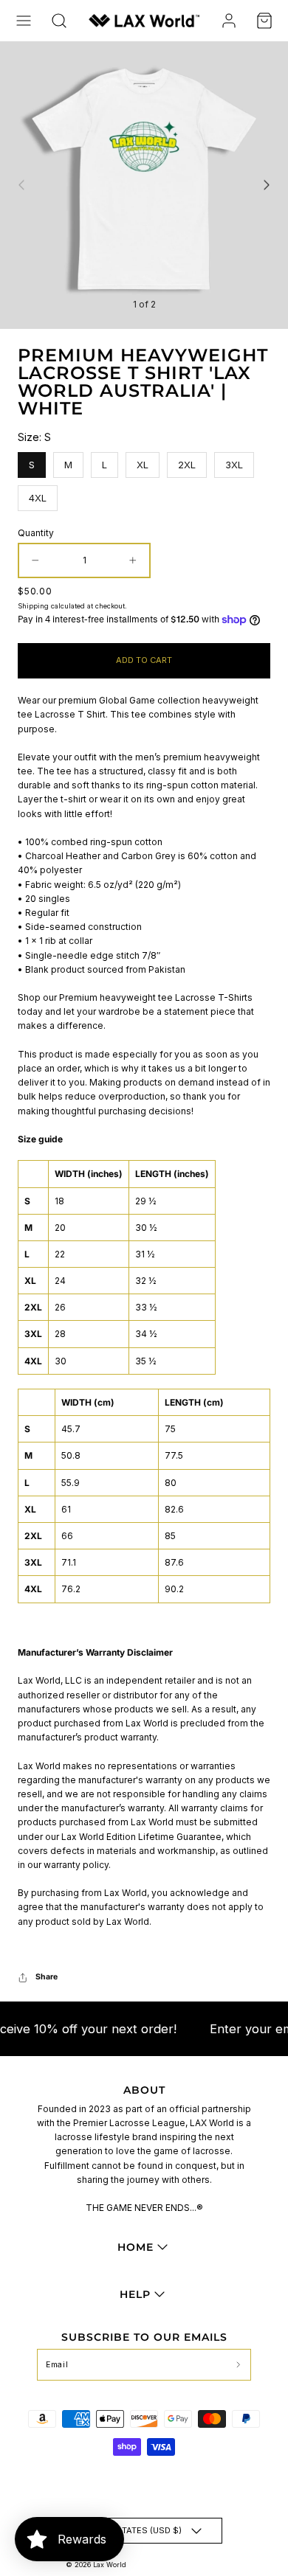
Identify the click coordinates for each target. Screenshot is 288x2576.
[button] (24, 21)
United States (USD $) (133, 2530)
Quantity (36, 533)
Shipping (33, 606)
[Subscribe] (238, 2365)
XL (143, 461)
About (144, 2090)
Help (135, 2294)
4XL (38, 494)
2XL (187, 461)
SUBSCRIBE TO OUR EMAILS (144, 2337)
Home (136, 2247)
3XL (234, 461)
